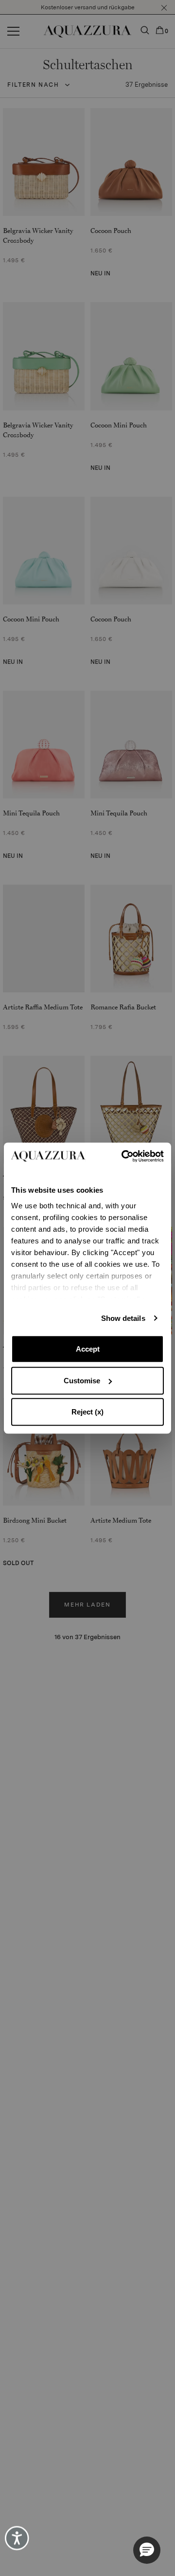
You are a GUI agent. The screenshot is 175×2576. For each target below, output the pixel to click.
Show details (123, 1318)
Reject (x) (87, 1412)
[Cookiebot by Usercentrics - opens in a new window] (125, 1156)
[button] (147, 2550)
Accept (88, 1349)
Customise (82, 1381)
